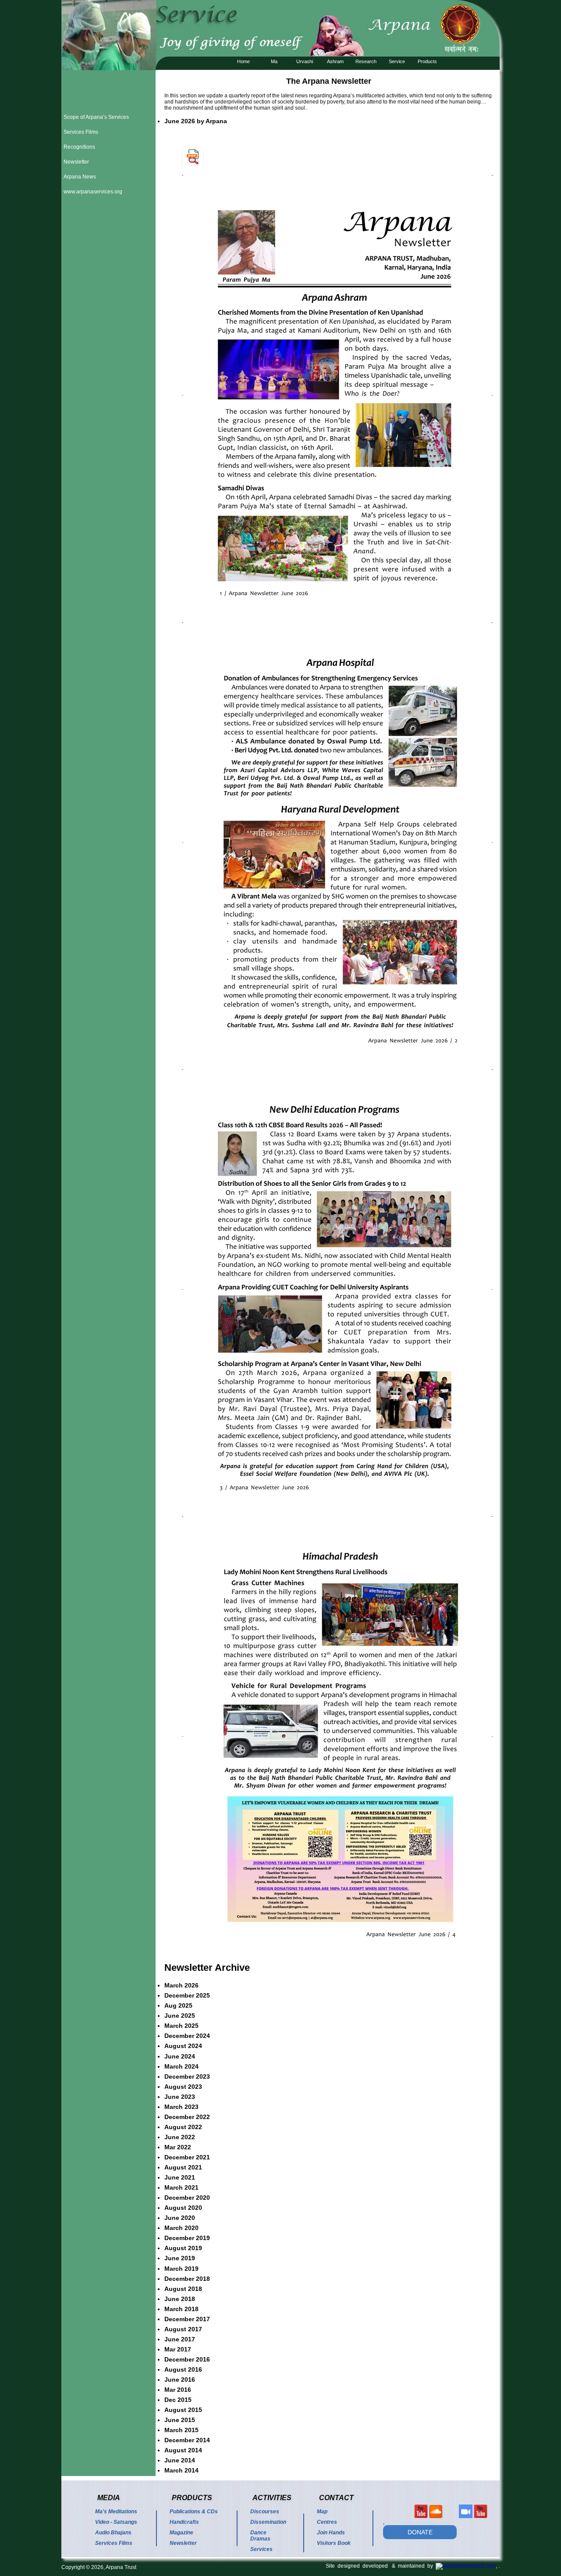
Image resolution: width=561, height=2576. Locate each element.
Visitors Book (334, 2543)
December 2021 (187, 2157)
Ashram (335, 61)
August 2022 (183, 2127)
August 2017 (183, 2329)
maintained (413, 2566)
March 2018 (181, 2309)
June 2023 (180, 2097)
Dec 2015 (178, 2400)
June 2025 (180, 2016)
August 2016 (183, 2369)
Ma (274, 61)
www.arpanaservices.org (93, 192)
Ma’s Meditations (116, 2512)
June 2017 (180, 2339)
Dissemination (268, 2522)
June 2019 (180, 2258)
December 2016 (187, 2359)
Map (322, 2512)
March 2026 (181, 1985)
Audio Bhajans (113, 2533)
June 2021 (180, 2177)
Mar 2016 (178, 2390)
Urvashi (305, 61)
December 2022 (187, 2117)
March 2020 (181, 2228)
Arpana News (80, 177)
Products (427, 61)
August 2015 (183, 2410)
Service (397, 61)
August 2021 (183, 2167)
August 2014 (183, 2450)
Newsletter (76, 162)
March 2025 (181, 2026)
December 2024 (187, 2036)
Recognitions (79, 147)
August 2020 (183, 2208)
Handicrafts (184, 2522)
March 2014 (181, 2470)
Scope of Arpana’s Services (96, 117)
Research (366, 61)
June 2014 (180, 2460)
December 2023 (187, 2076)
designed (350, 2566)
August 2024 (183, 2046)
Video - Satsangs (116, 2522)
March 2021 (181, 2187)
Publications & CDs (194, 2512)
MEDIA (109, 2498)
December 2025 (187, 1995)
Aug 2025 (178, 2005)
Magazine (181, 2533)
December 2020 (187, 2198)
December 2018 (187, 2279)
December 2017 (187, 2319)
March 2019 (181, 2269)
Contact (336, 2498)
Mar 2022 (178, 2147)
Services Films (81, 132)
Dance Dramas (260, 2536)
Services (261, 2549)
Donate (420, 2532)
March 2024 (181, 2066)
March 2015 (181, 2430)
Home (243, 61)
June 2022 (180, 2137)
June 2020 (180, 2218)
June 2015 (180, 2420)
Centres (327, 2522)
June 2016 (180, 2380)
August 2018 (183, 2289)
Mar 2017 (178, 2349)
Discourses (265, 2512)
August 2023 (183, 2087)
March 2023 (181, 2107)
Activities (272, 2498)
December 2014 (187, 2440)
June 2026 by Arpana (196, 121)
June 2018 (180, 2299)
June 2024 (180, 2056)
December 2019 (187, 2238)
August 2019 (183, 2248)
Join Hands (331, 2533)
